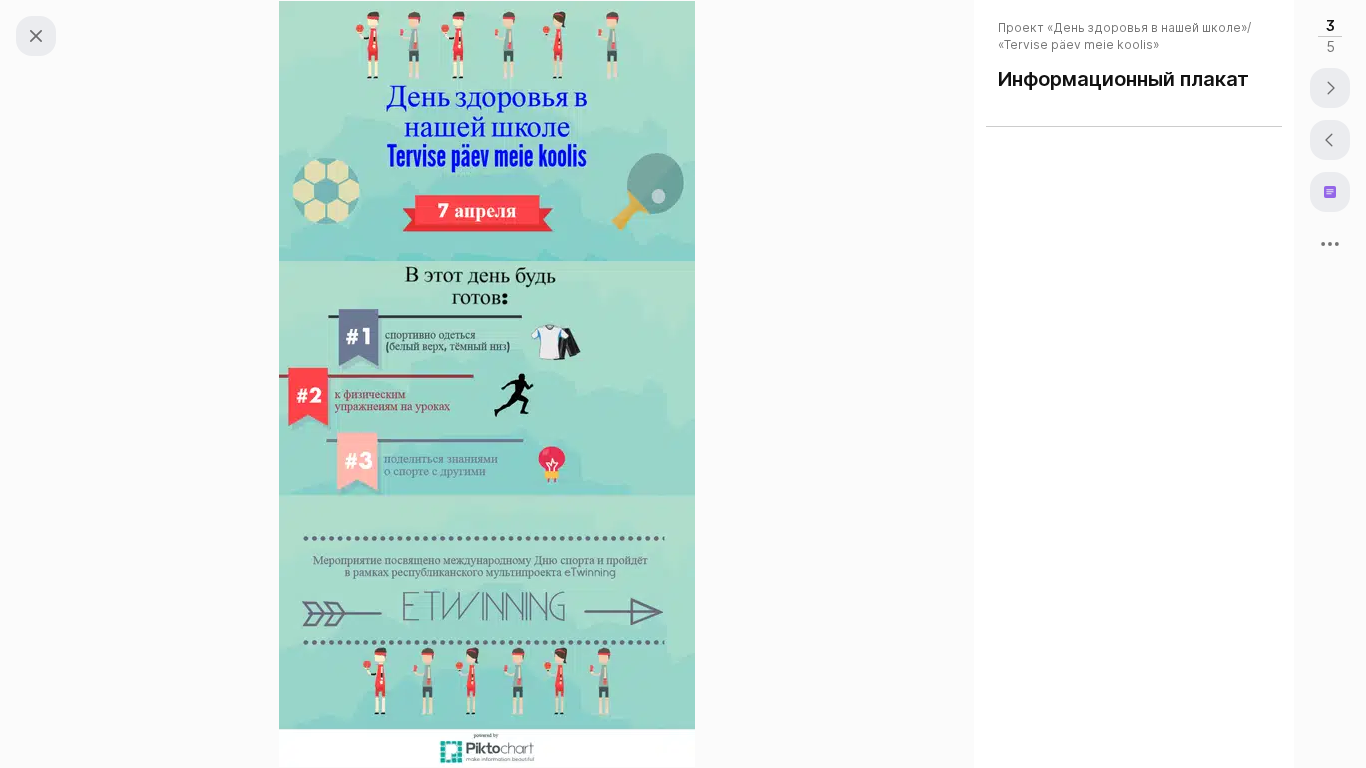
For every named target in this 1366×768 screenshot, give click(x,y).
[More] (1330, 244)
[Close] (36, 36)
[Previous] (1330, 140)
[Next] (1330, 88)
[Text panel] (1330, 192)
